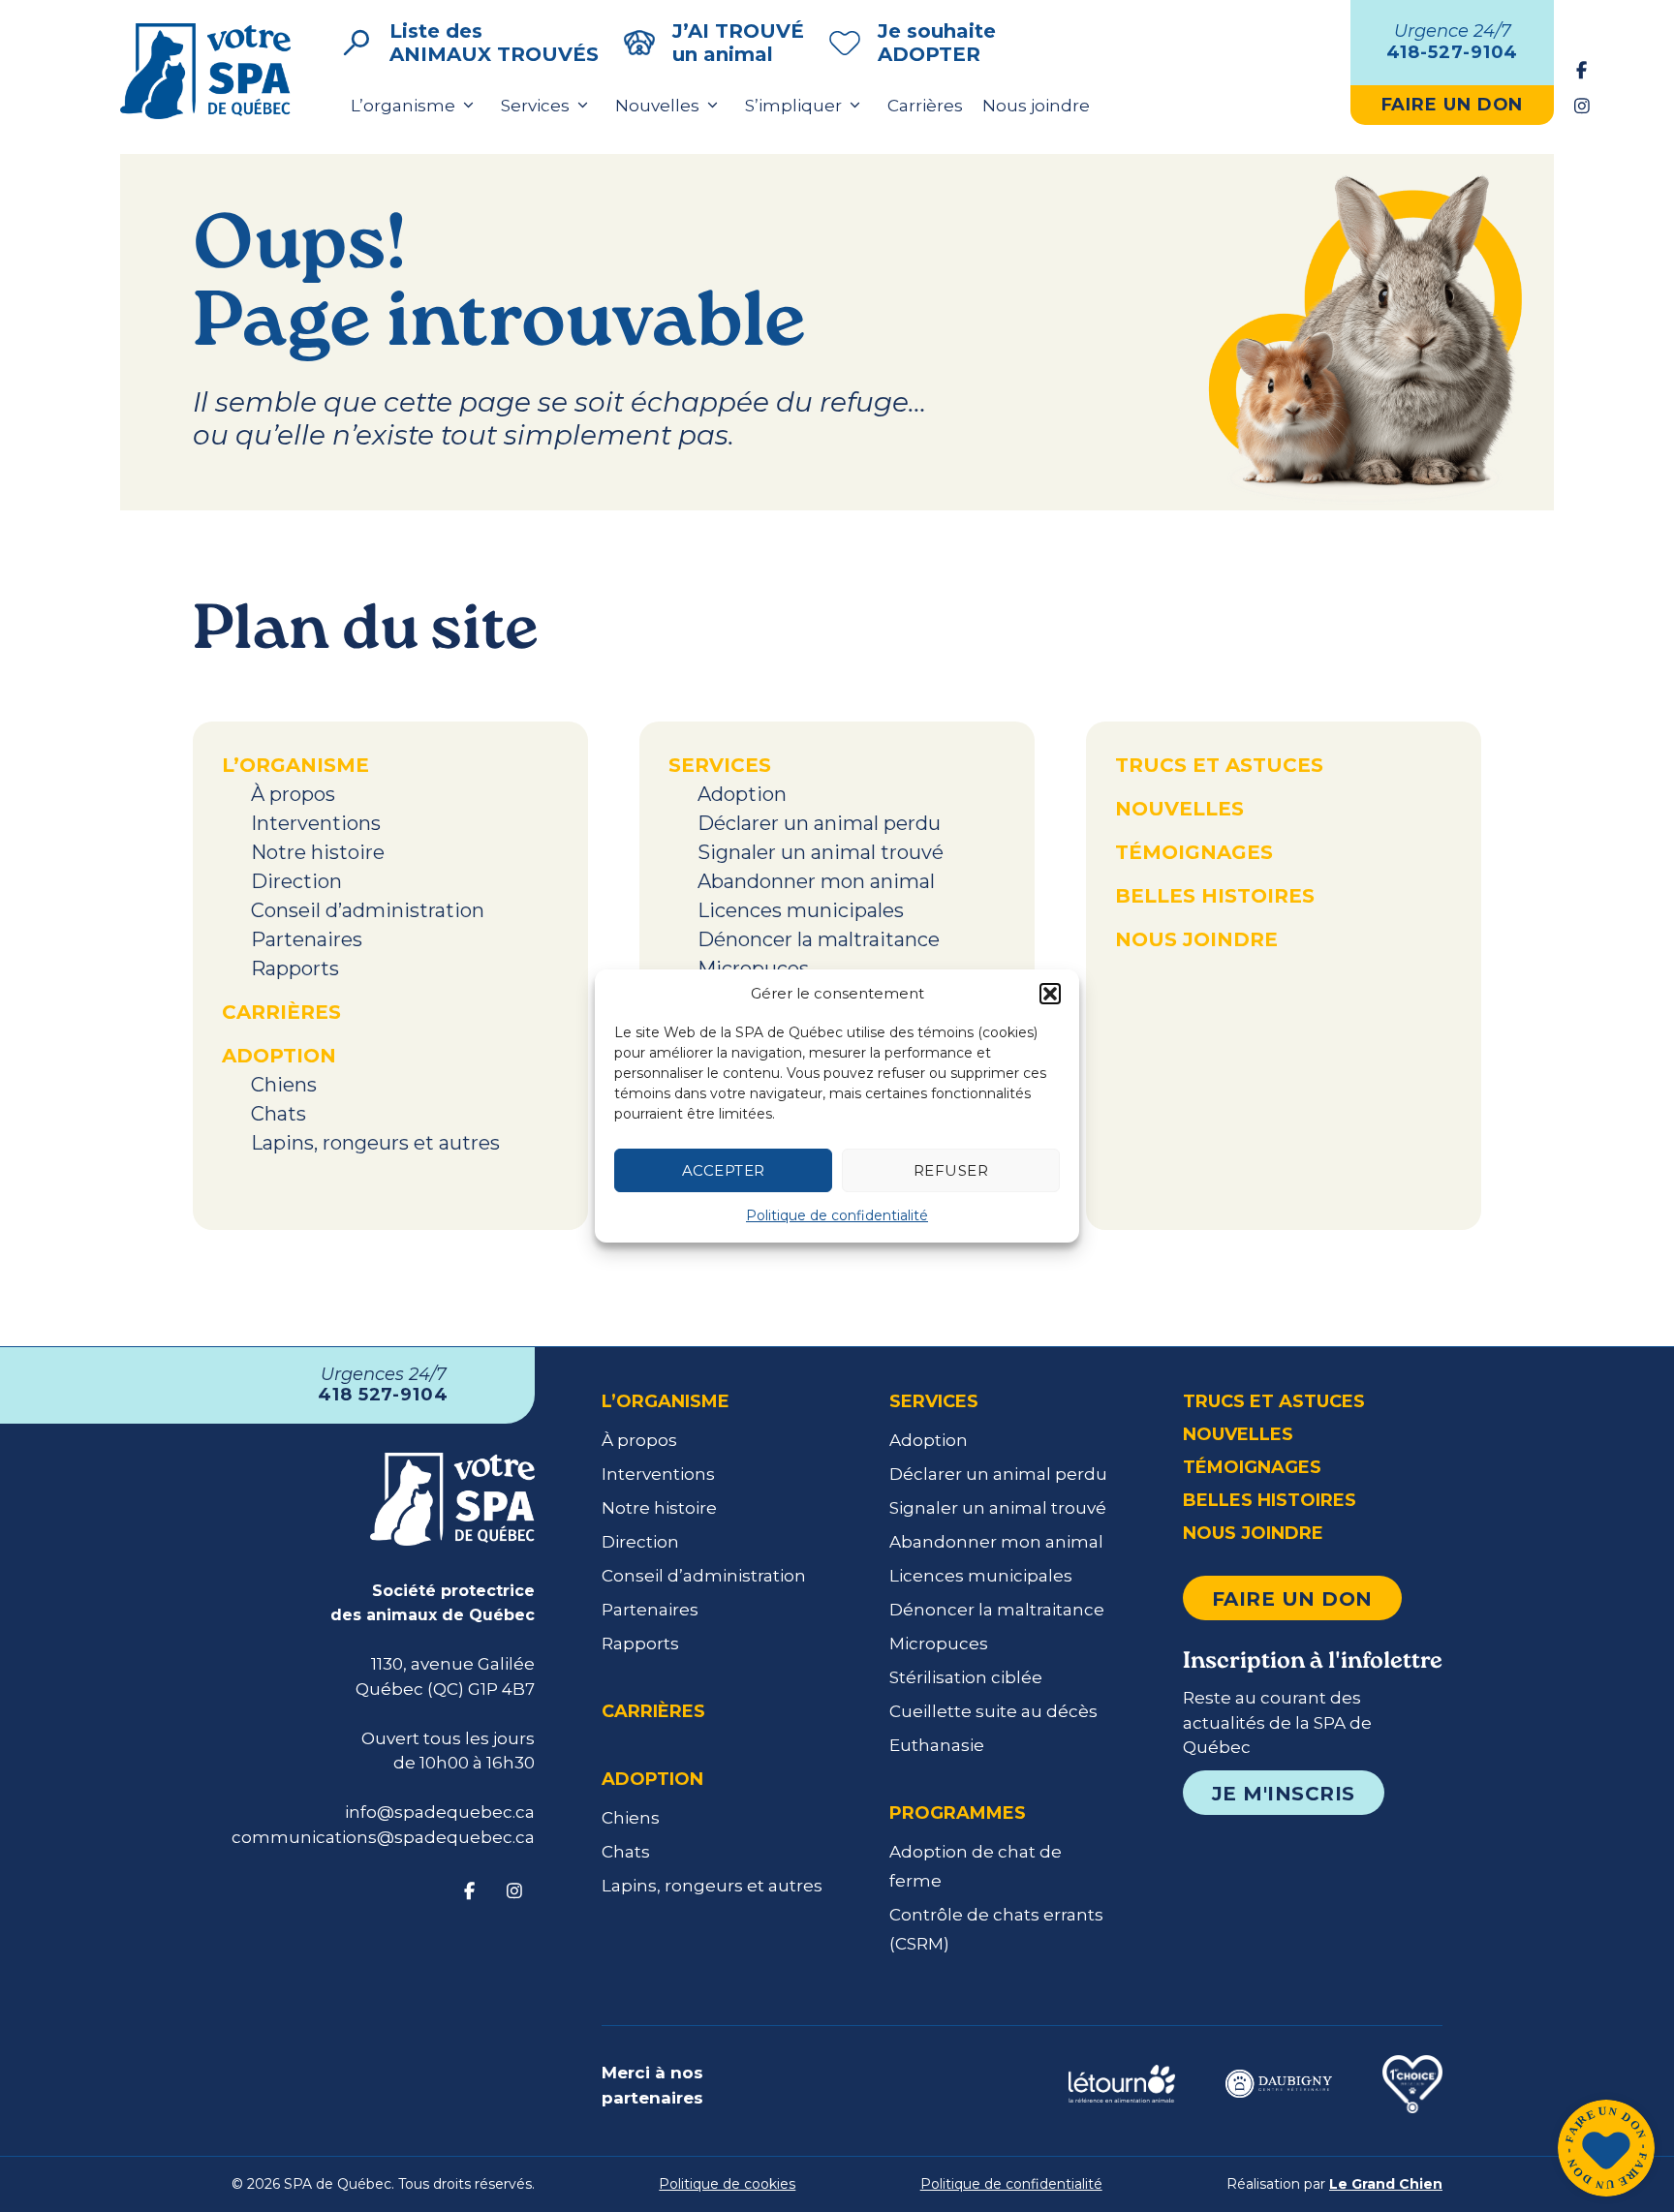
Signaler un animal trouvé (821, 852)
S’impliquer (793, 106)
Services (535, 106)
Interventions (316, 823)
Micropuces (753, 968)
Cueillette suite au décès (993, 1711)
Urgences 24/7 (383, 1385)
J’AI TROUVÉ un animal (738, 43)
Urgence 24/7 (1453, 42)
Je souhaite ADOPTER (937, 43)
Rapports (295, 968)
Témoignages (1194, 852)
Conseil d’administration (368, 910)
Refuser (951, 1170)
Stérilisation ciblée (966, 1677)
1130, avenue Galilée (453, 1664)
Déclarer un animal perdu (819, 823)
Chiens (284, 1085)
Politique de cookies (727, 2184)
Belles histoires (1215, 896)
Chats (279, 1114)
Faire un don (1292, 1599)
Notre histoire (318, 852)
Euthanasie (937, 1745)
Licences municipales (801, 910)
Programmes (958, 1813)
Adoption (279, 1056)
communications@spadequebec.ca (383, 1837)
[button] (1050, 994)
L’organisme (403, 106)
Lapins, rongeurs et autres (375, 1143)
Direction (296, 881)
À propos (293, 794)
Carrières (925, 106)
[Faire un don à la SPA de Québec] (1606, 2151)
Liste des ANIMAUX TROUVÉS (494, 43)
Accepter (724, 1170)
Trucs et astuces (1219, 765)
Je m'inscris (1284, 1794)
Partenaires (307, 939)
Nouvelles (657, 106)
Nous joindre (1036, 106)
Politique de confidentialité (837, 1215)
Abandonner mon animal (816, 881)
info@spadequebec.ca (440, 1812)
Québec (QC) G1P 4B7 (445, 1689)
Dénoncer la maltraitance (819, 939)
